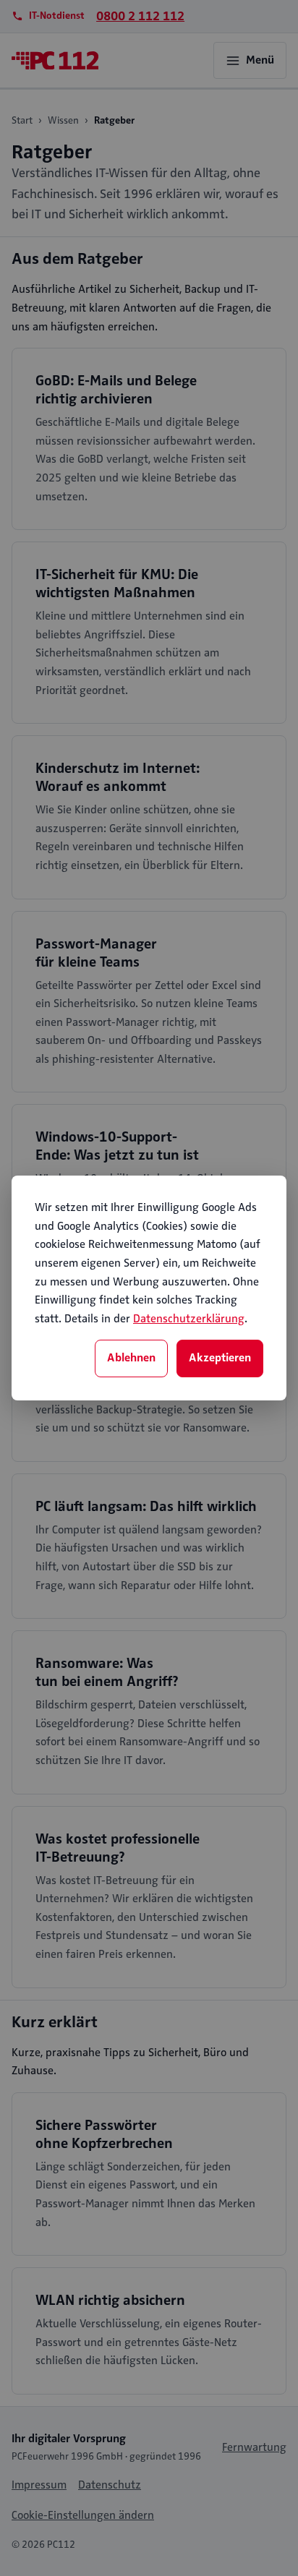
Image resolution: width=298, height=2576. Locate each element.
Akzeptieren (220, 1358)
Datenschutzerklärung (189, 1319)
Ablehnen (131, 1358)
